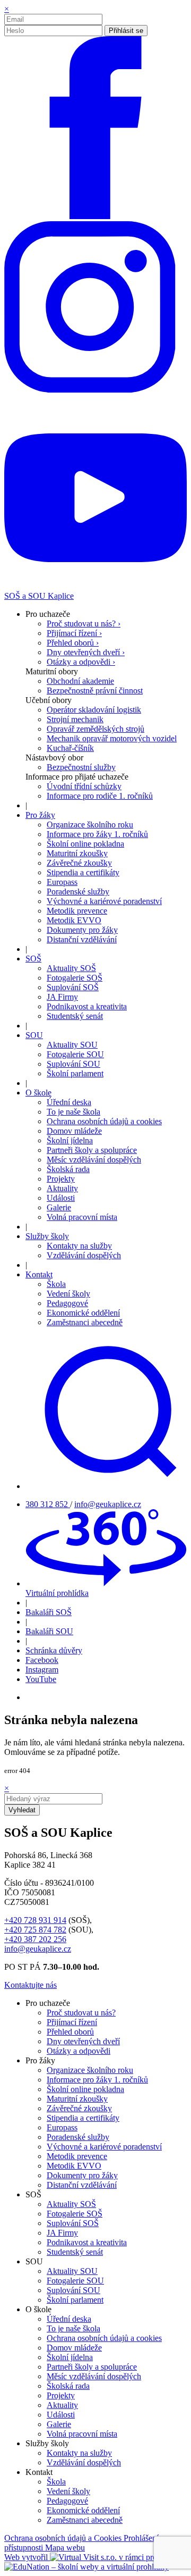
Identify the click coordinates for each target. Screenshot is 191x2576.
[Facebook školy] (95, 216)
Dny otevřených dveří (83, 2041)
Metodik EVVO (74, 920)
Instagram (42, 1670)
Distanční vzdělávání (82, 939)
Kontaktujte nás (31, 1985)
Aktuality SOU (72, 1045)
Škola (56, 1284)
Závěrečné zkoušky (79, 863)
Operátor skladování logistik (94, 710)
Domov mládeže (74, 1131)
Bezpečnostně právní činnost (95, 691)
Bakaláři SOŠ (49, 1612)
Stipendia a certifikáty (83, 872)
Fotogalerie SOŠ (75, 978)
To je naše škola (73, 1112)
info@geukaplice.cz (108, 1504)
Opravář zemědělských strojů (95, 729)
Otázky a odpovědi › (81, 662)
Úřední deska (69, 1102)
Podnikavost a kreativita (87, 1006)
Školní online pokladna (85, 844)
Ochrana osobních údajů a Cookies (64, 2538)
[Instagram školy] (95, 401)
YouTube (41, 1679)
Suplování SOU (73, 1064)
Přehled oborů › (73, 643)
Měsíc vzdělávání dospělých (94, 1160)
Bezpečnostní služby (81, 767)
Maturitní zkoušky (77, 853)
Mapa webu (65, 2548)
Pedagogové (67, 1303)
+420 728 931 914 (35, 1920)
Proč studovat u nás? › (84, 624)
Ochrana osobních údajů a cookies (104, 1121)
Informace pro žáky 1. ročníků (97, 834)
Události (61, 1198)
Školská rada (68, 1169)
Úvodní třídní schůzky (84, 786)
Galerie (59, 1207)
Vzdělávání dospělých (84, 1255)
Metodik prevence (77, 911)
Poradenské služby (78, 892)
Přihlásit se (126, 31)
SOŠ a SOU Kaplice (39, 596)
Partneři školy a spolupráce (92, 1150)
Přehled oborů (70, 2032)
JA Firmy (62, 997)
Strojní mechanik (75, 719)
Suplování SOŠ (73, 987)
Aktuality (62, 1188)
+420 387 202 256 (35, 1939)
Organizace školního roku (90, 825)
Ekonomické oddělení (83, 1313)
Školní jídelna (70, 1140)
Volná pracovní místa (82, 1217)
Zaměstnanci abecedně (85, 1322)
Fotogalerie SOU (75, 1054)
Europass (62, 882)
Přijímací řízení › (74, 633)
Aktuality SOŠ (71, 968)
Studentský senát (75, 1016)
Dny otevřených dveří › (86, 652)
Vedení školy (68, 1294)
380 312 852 (48, 1504)
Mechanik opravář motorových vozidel (112, 738)
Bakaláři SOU (49, 1631)
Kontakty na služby (79, 1246)
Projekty (61, 1179)
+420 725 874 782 (35, 1930)
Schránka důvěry (54, 1650)
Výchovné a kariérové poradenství (104, 901)
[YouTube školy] (95, 586)
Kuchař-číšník (70, 748)
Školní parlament (75, 1073)
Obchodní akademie (80, 681)
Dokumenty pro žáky (82, 930)
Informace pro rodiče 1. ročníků (100, 796)
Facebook (42, 1660)
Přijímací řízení (72, 2022)
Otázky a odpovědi (79, 2051)
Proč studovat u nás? (81, 2013)
